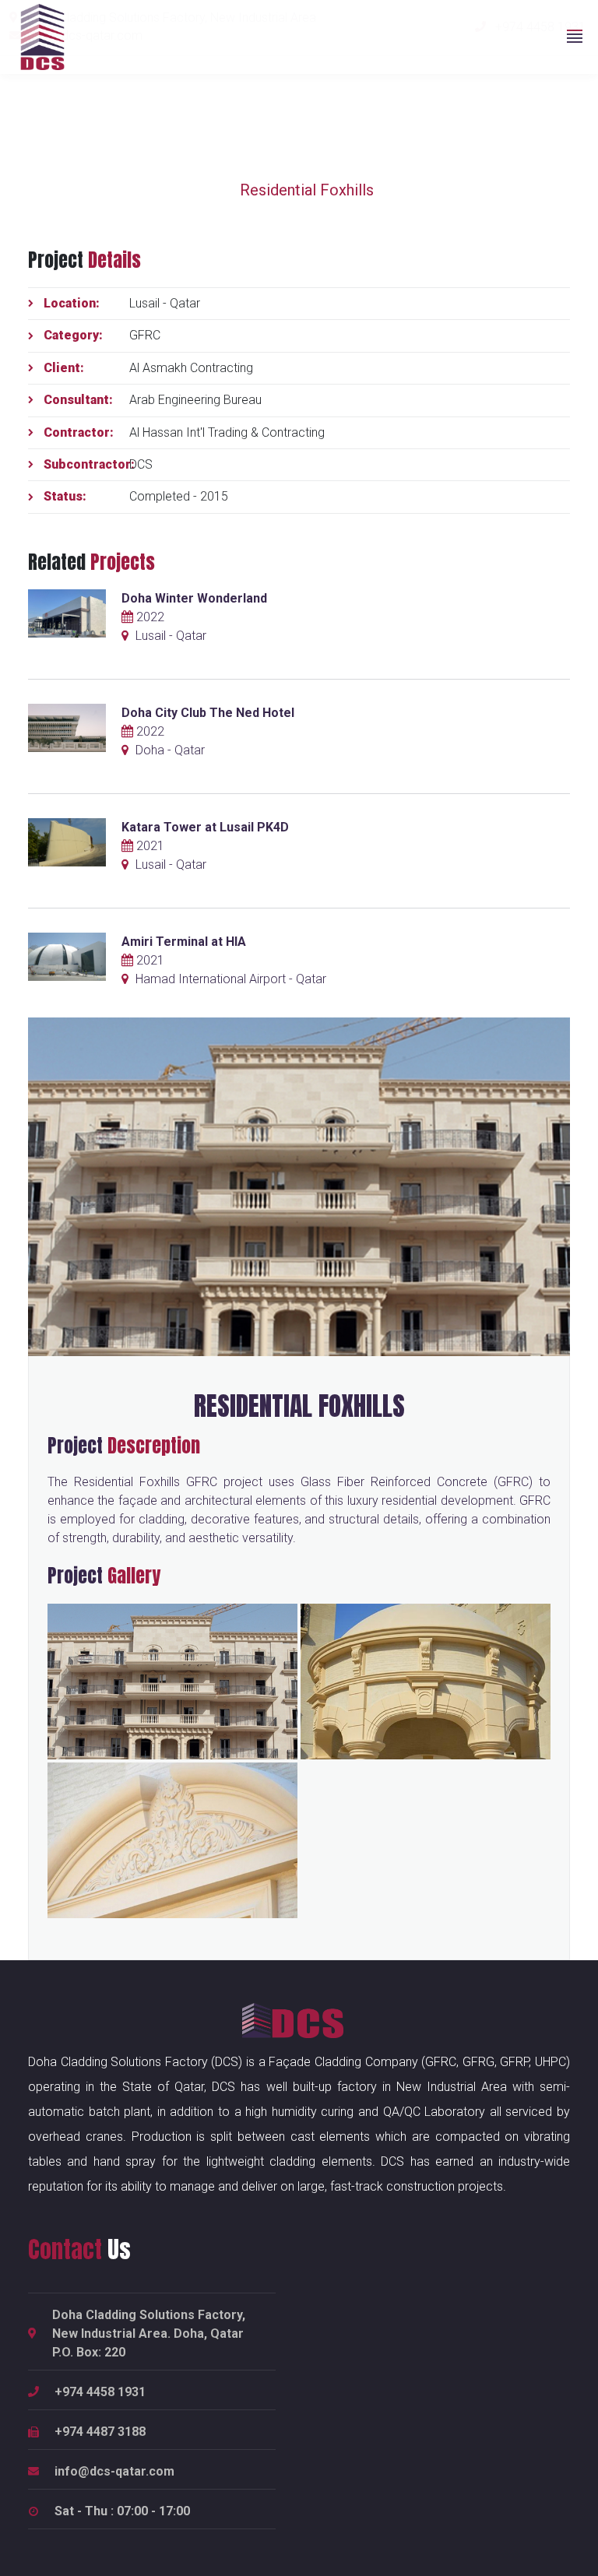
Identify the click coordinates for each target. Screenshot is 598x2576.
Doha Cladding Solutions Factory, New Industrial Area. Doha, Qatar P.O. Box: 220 (149, 2334)
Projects (123, 190)
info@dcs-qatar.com (114, 2471)
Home (49, 190)
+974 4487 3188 (100, 2432)
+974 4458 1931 (100, 2392)
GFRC (195, 190)
